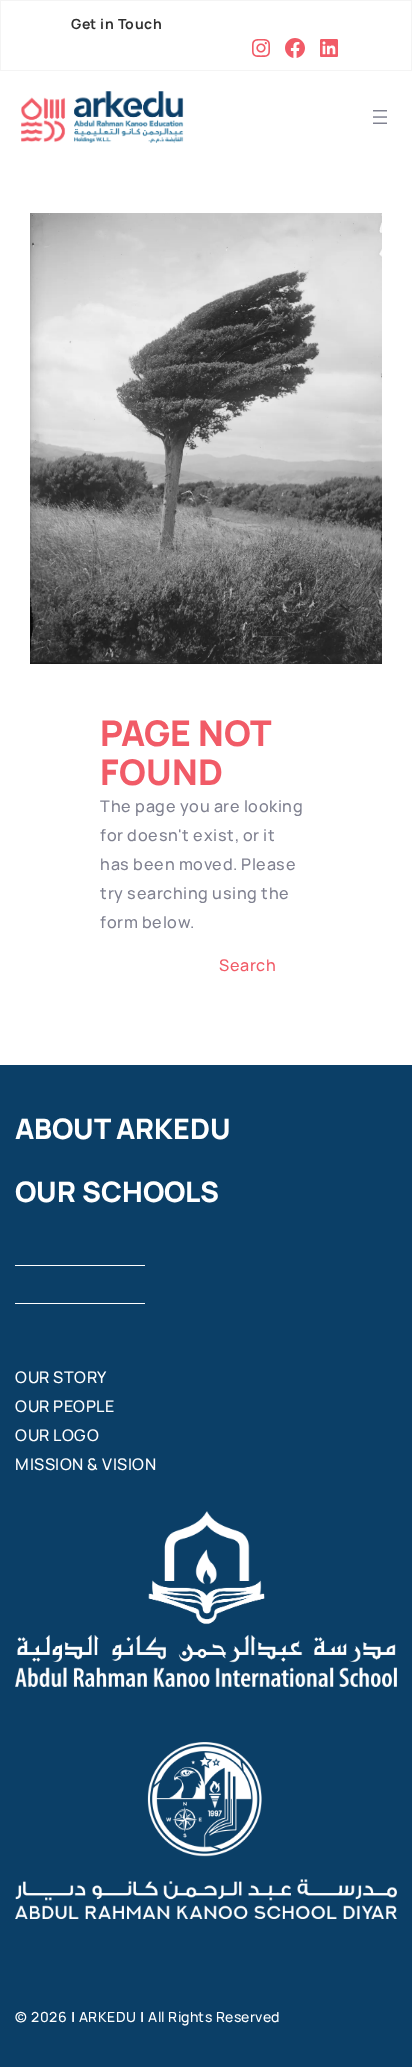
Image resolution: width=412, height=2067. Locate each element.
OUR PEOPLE (64, 1406)
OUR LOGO (57, 1435)
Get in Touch (116, 23)
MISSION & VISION (85, 1464)
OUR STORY (61, 1377)
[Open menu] (380, 117)
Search (247, 965)
